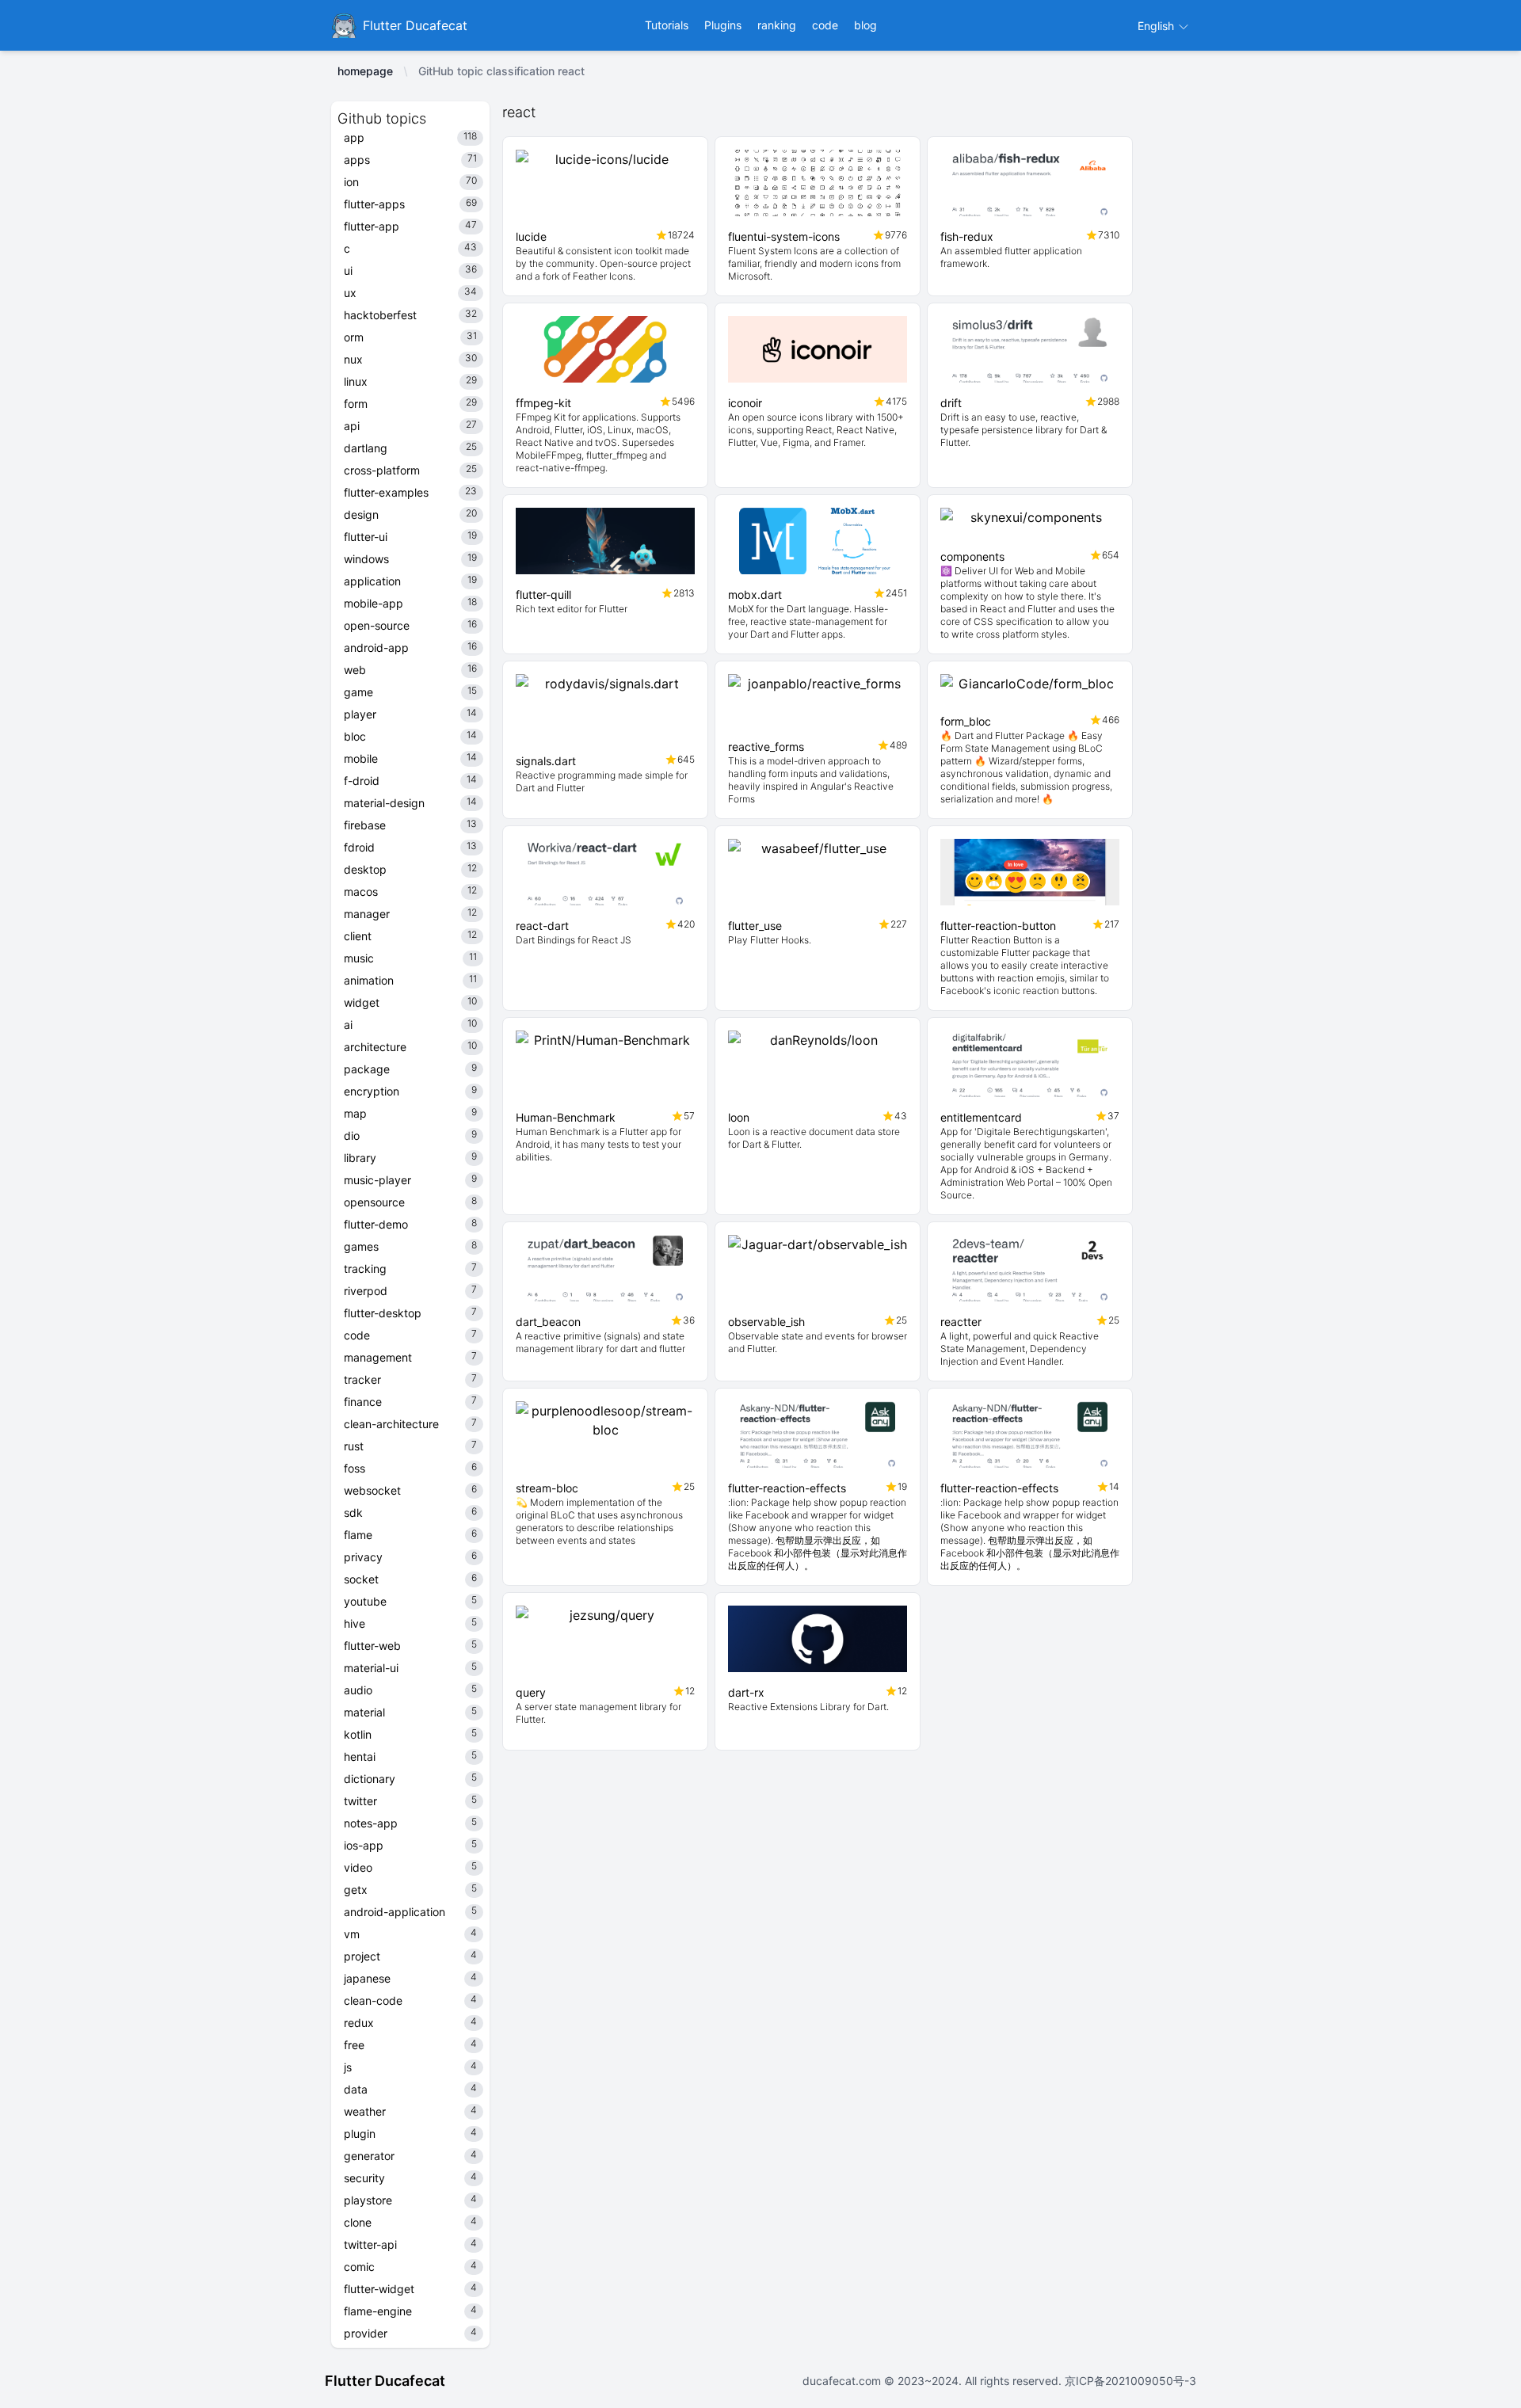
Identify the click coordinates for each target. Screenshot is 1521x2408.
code (825, 25)
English (1157, 26)
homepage (365, 71)
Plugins (723, 25)
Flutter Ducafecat (385, 2381)
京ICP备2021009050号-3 (1129, 2381)
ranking (777, 25)
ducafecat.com (843, 2381)
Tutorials (667, 25)
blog (865, 25)
